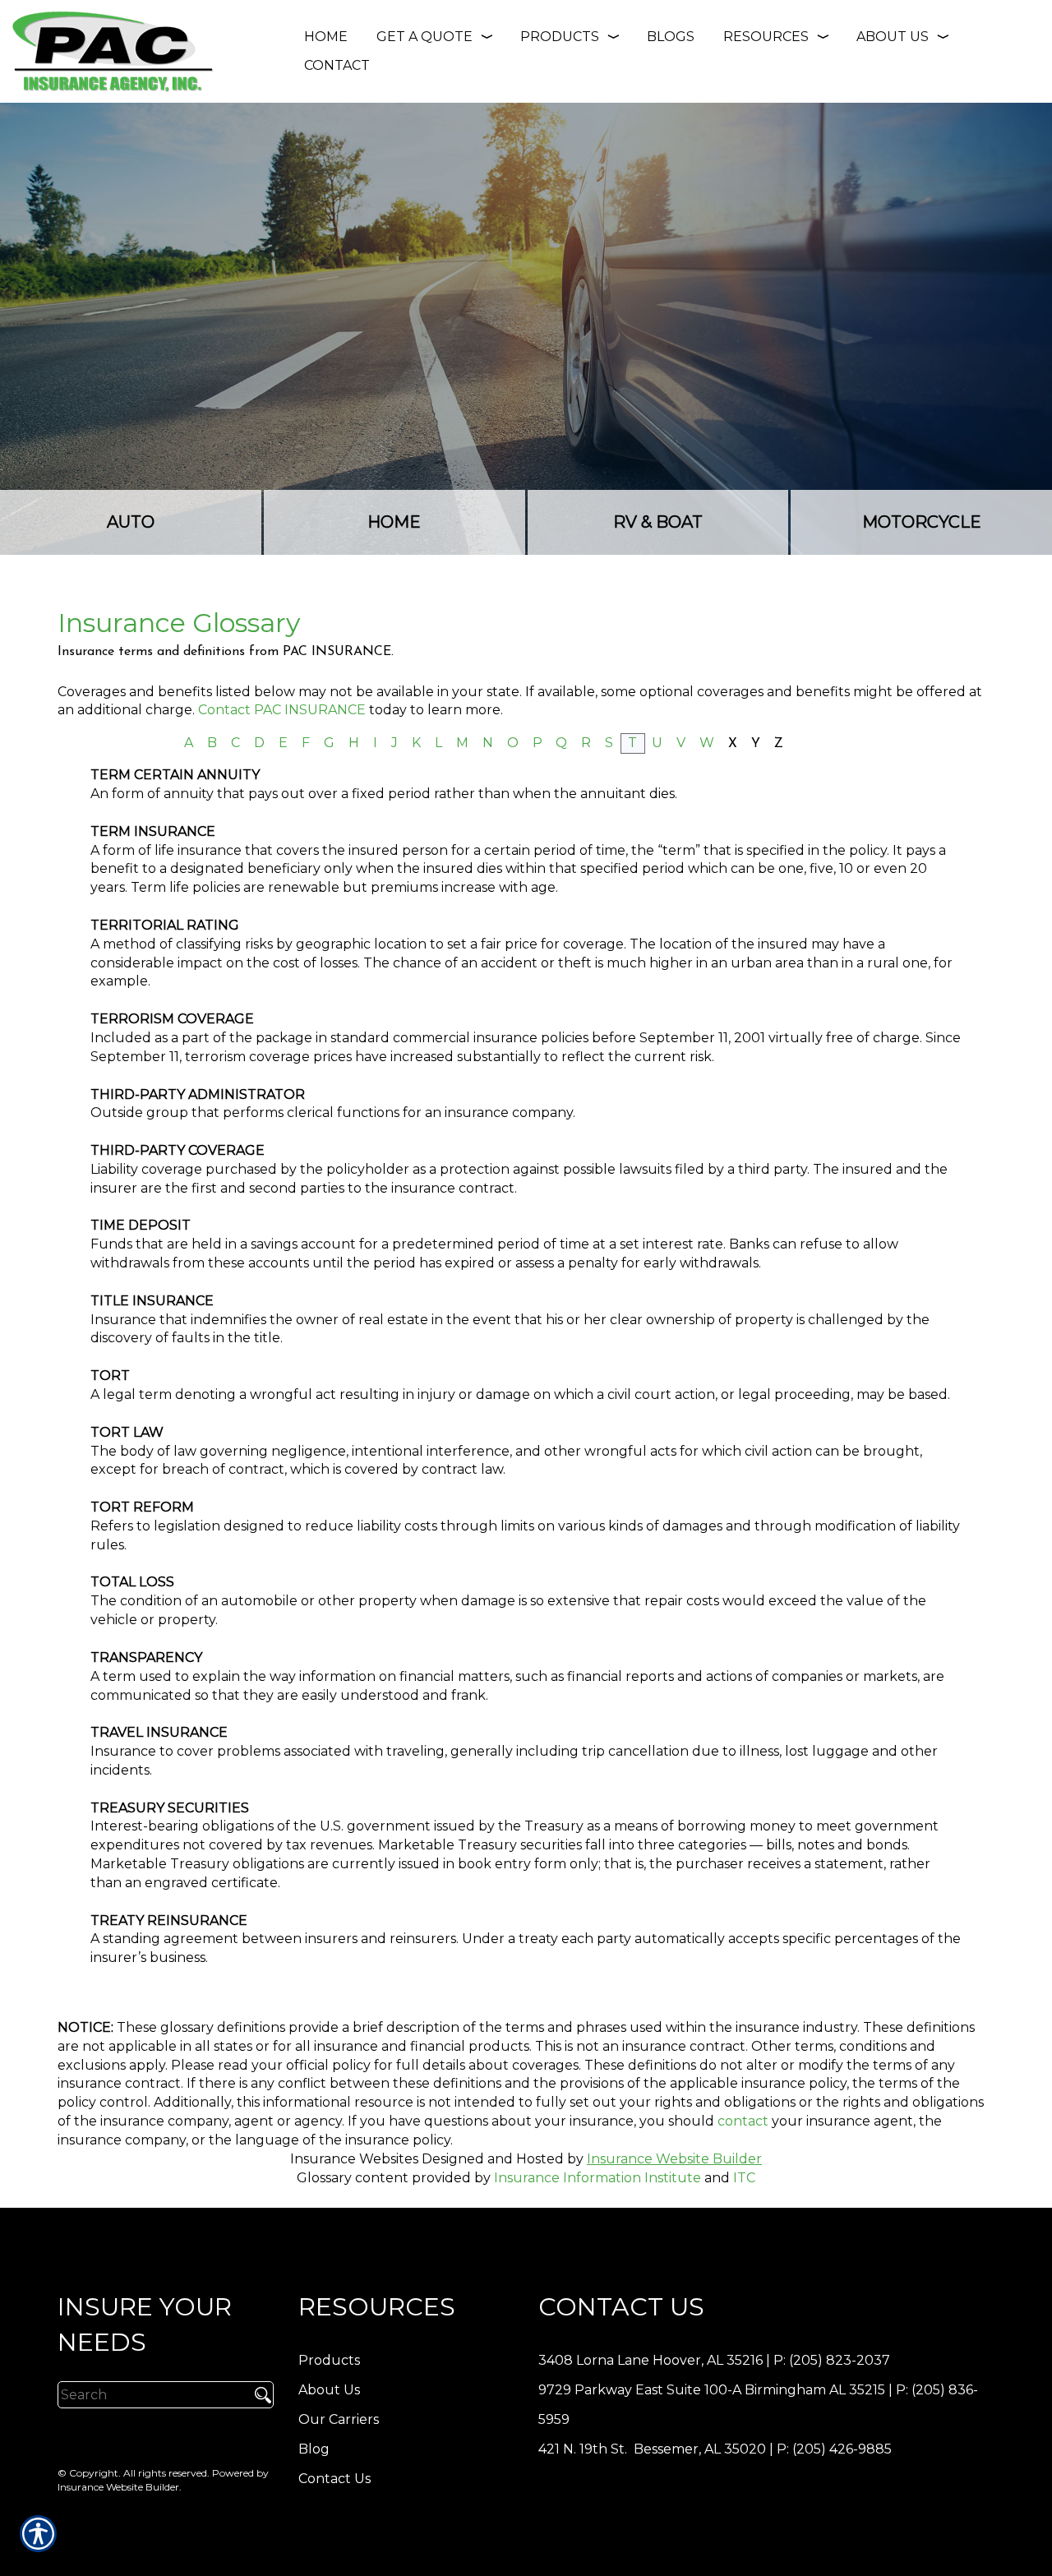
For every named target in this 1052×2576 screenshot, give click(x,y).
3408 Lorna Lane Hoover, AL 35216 (651, 2360)
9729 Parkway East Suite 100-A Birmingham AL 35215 (712, 2390)
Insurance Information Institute (598, 2178)
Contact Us (335, 2479)
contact (743, 2121)
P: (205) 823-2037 (832, 2360)
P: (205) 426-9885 (834, 2449)
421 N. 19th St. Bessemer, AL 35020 (652, 2449)
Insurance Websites (354, 2159)
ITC (744, 2178)
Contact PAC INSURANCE (282, 710)
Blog (314, 2449)
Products (329, 2360)
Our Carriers (339, 2419)
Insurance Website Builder (674, 2159)
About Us (329, 2390)
